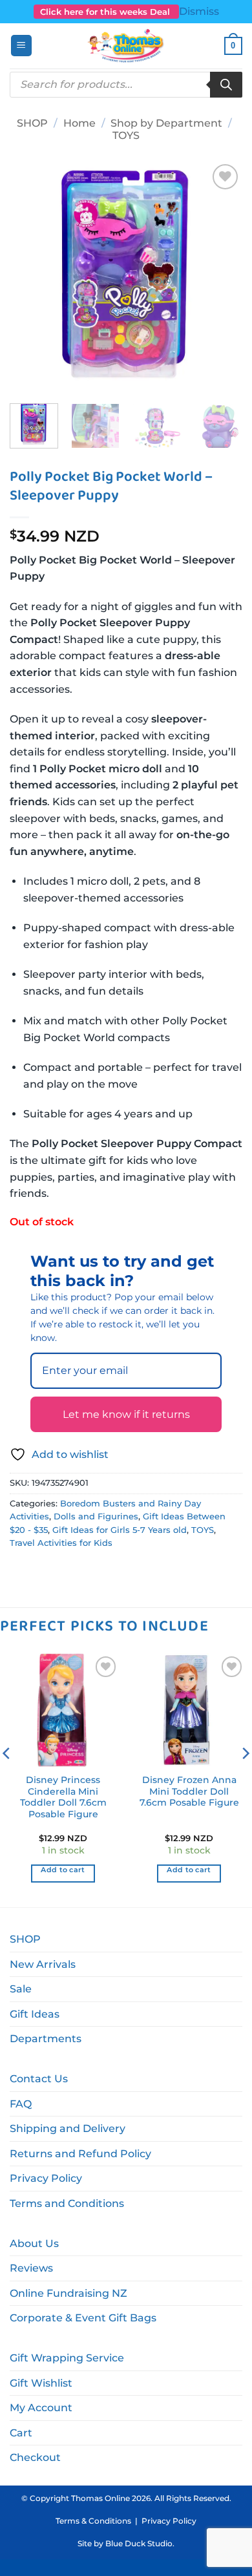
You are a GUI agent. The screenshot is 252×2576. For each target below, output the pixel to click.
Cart (21, 2433)
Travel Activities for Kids (61, 1543)
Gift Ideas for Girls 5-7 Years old (120, 1530)
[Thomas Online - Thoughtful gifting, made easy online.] (126, 46)
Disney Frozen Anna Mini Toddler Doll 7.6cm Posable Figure (189, 1791)
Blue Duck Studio (139, 2543)
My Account (41, 2408)
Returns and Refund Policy (80, 2154)
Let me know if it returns (126, 1414)
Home (79, 123)
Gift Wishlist (41, 2383)
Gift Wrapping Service (67, 2358)
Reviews (31, 2268)
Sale (21, 1989)
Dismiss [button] (199, 11)
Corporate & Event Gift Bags (83, 2318)
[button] (21, 46)
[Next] (222, 277)
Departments (46, 2039)
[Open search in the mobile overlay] (126, 85)
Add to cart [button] (63, 1870)
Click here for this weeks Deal (106, 12)
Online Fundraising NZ (68, 2293)
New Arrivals (43, 1964)
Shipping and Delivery (68, 2128)
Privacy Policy (46, 2178)
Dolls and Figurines (96, 1516)
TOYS (126, 135)
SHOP (32, 123)
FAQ (21, 2104)
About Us (34, 2243)
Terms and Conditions (67, 2203)
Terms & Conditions (93, 2521)
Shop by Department (166, 123)
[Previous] (30, 277)
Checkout (35, 2457)
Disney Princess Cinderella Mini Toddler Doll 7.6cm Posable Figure (63, 1797)
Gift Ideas (35, 2014)
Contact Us (39, 2079)
